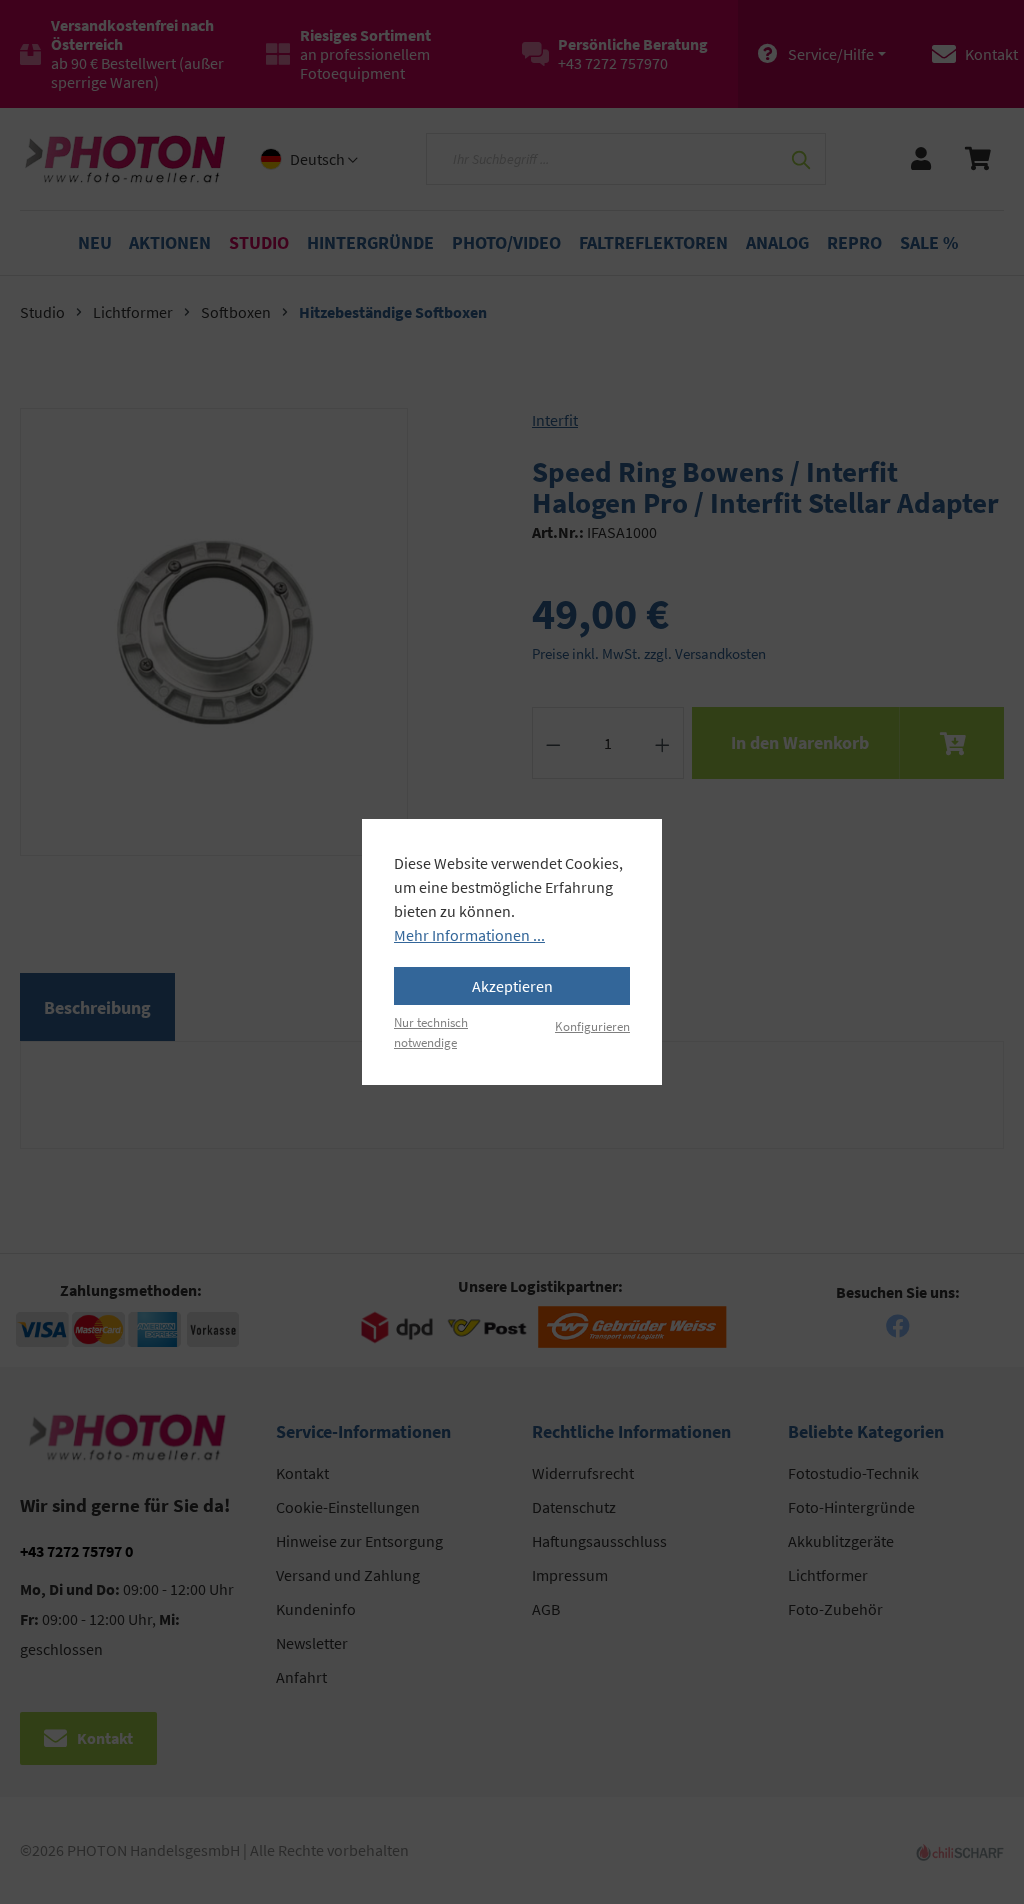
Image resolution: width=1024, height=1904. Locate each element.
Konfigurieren (592, 1026)
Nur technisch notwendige (431, 1031)
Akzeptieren (512, 986)
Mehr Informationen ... (469, 935)
